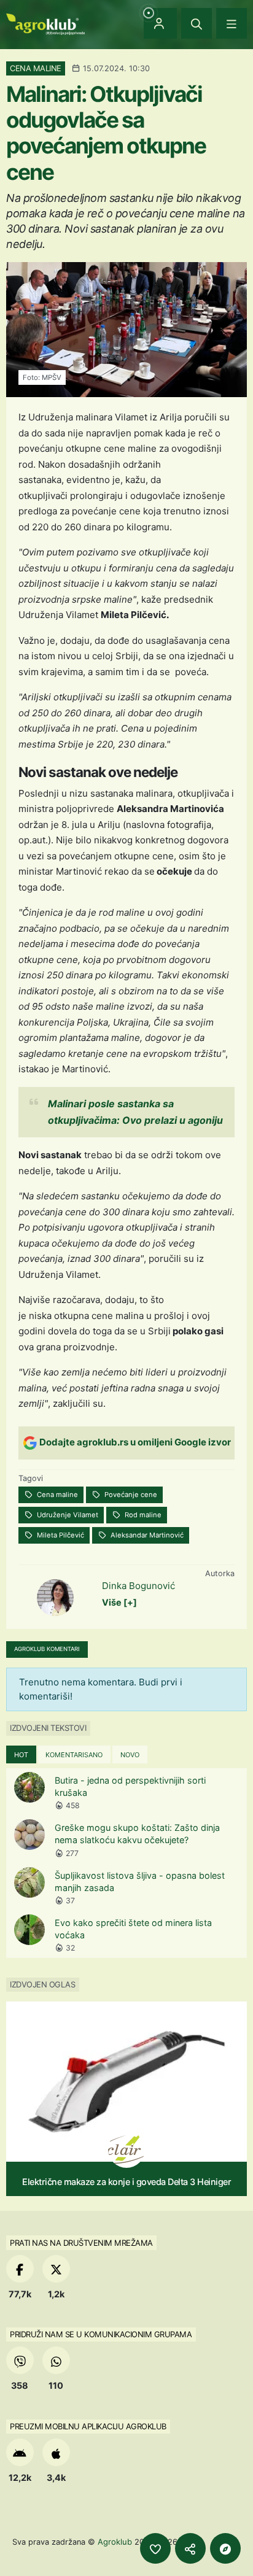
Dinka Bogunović (138, 1586)
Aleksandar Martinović (146, 1535)
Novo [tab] (130, 1755)
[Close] (197, 23)
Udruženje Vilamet (67, 1515)
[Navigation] (232, 23)
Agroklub (115, 2542)
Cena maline (56, 1495)
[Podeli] (190, 2548)
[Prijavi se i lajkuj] (155, 2548)
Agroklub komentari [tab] (47, 1649)
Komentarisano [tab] (74, 1755)
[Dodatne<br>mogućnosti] (225, 2548)
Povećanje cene (130, 1495)
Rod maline (142, 1515)
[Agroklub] (45, 23)
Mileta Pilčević (60, 1535)
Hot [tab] (21, 1755)
